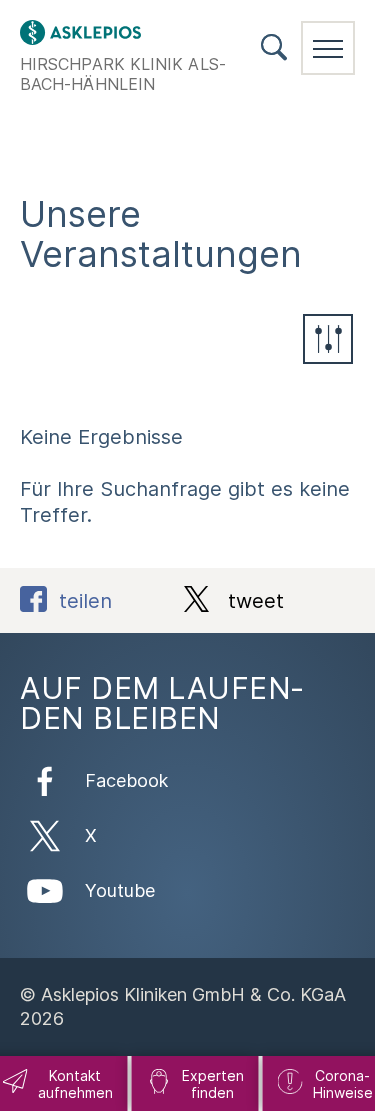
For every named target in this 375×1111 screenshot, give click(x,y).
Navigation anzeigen (328, 48)
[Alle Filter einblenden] (328, 339)
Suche (274, 47)
